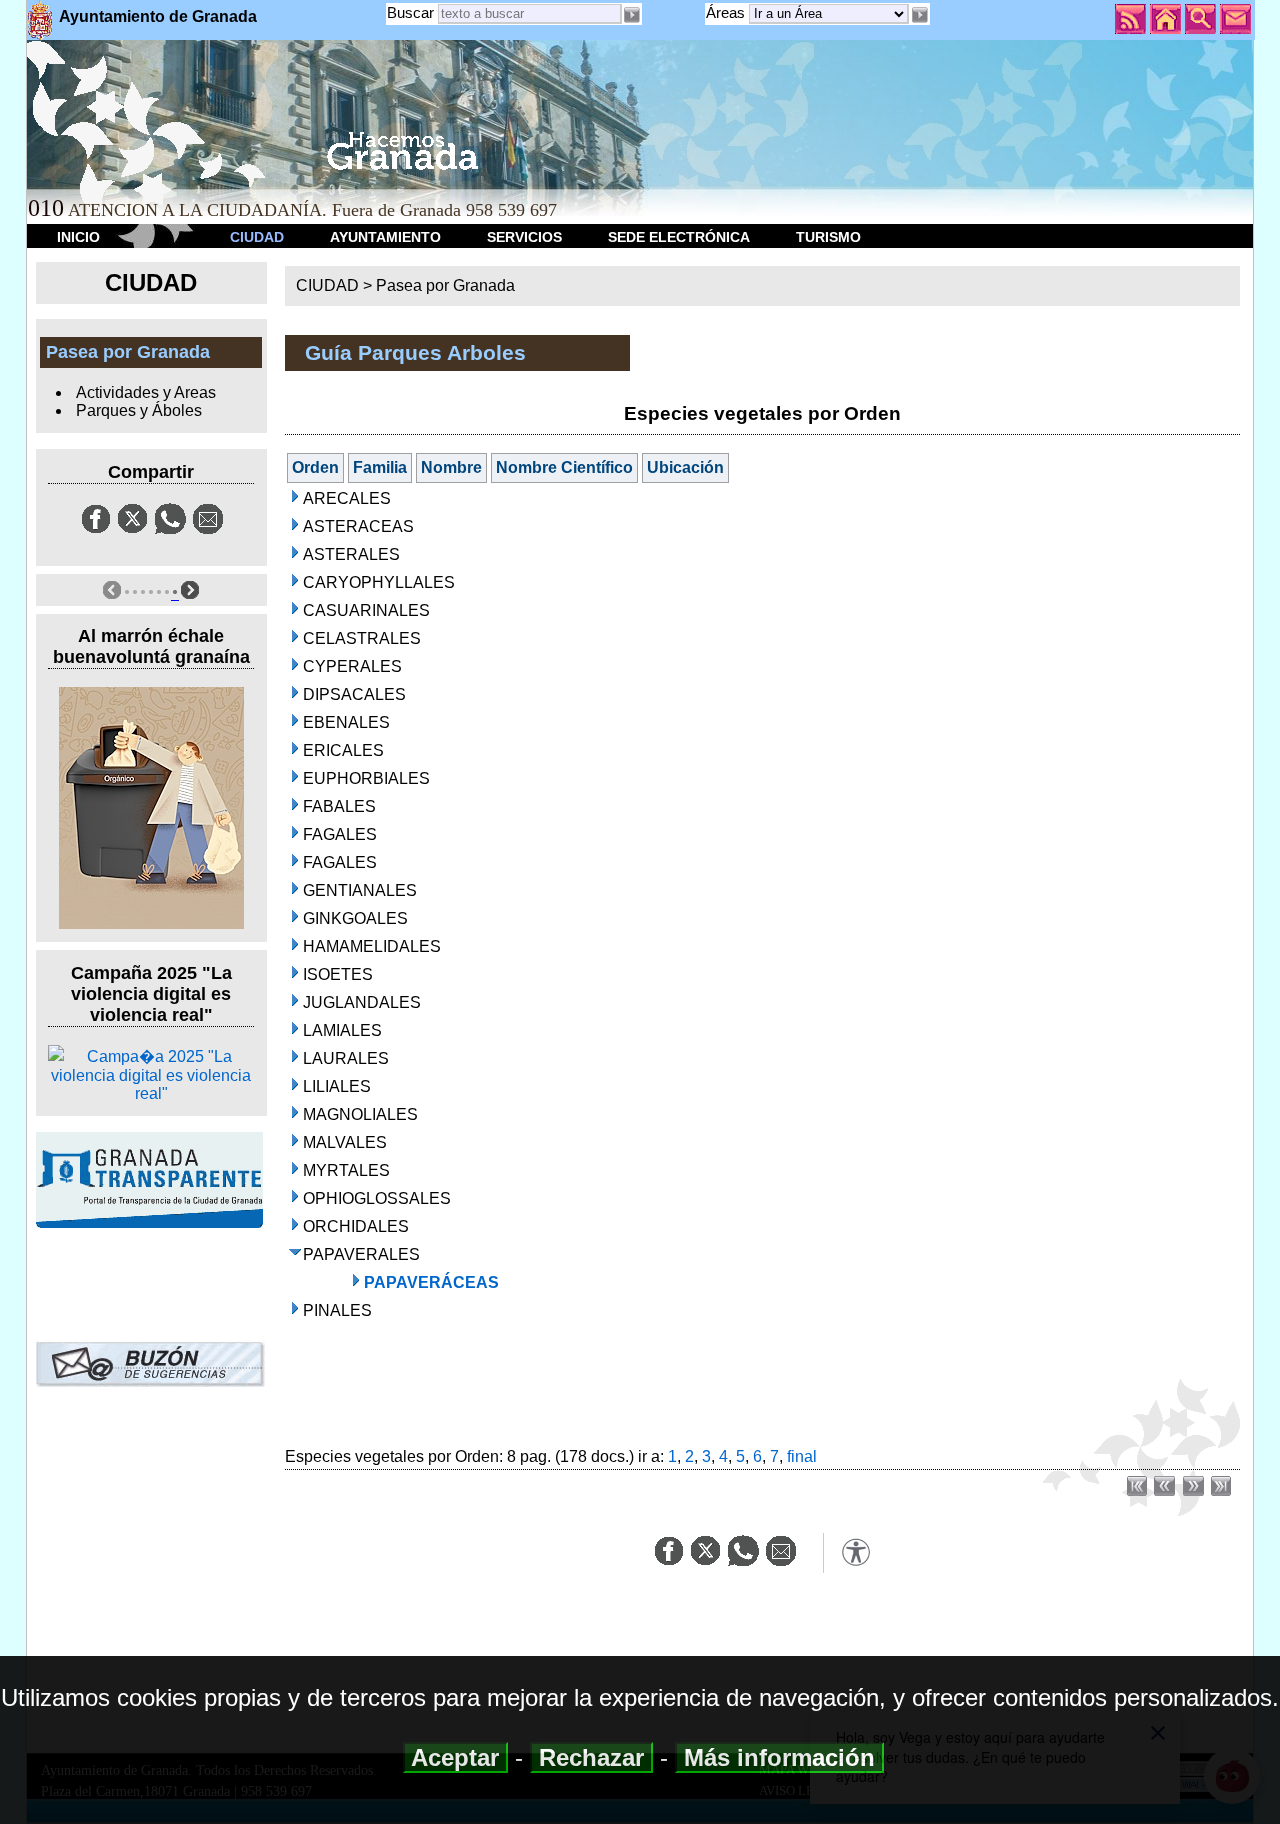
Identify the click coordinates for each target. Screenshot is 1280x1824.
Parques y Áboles (139, 410)
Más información (779, 1757)
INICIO (78, 237)
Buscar (410, 12)
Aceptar (455, 1757)
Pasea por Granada (445, 285)
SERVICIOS (524, 237)
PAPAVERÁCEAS (431, 1282)
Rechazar (591, 1757)
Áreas (727, 12)
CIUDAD (257, 237)
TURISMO (828, 237)
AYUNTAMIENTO (385, 237)
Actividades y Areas (146, 392)
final (802, 1456)
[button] (919, 15)
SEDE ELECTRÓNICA (679, 237)
